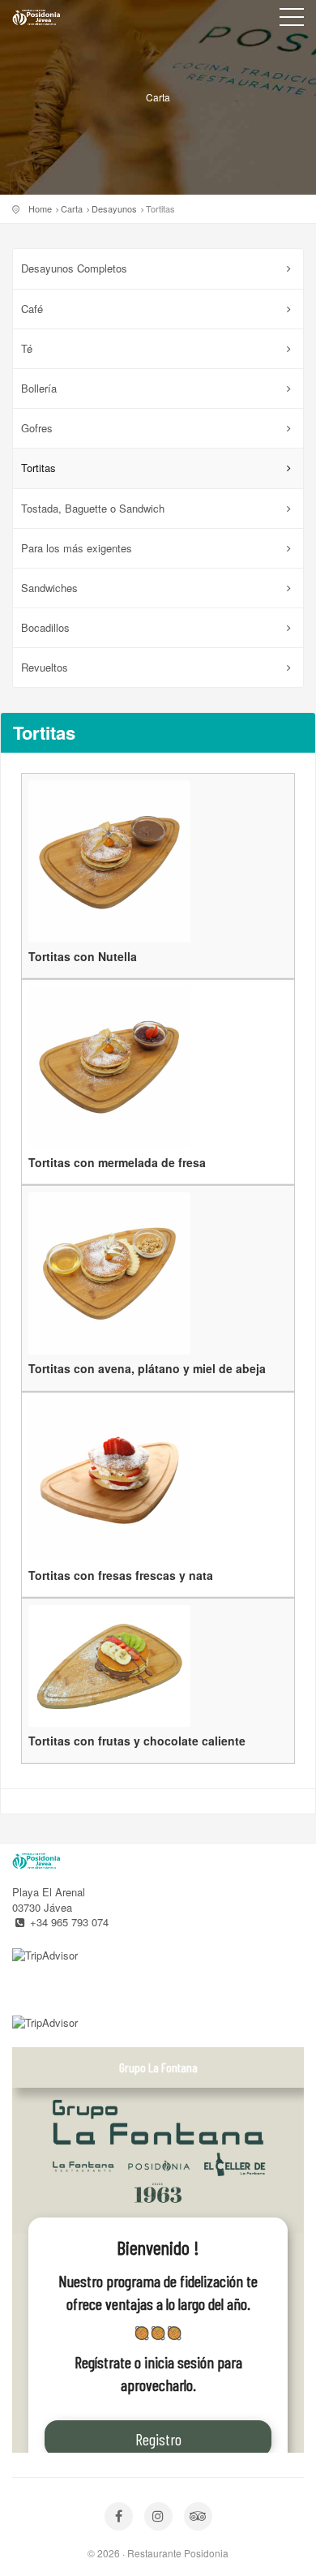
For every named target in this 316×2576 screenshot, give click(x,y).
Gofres (37, 428)
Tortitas (38, 468)
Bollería (39, 388)
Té (27, 348)
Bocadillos (45, 627)
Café (32, 309)
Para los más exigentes (77, 548)
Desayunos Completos (74, 268)
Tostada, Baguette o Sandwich (93, 508)
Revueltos (45, 667)
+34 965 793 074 (69, 1922)
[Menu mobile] (292, 20)
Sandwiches (49, 588)
